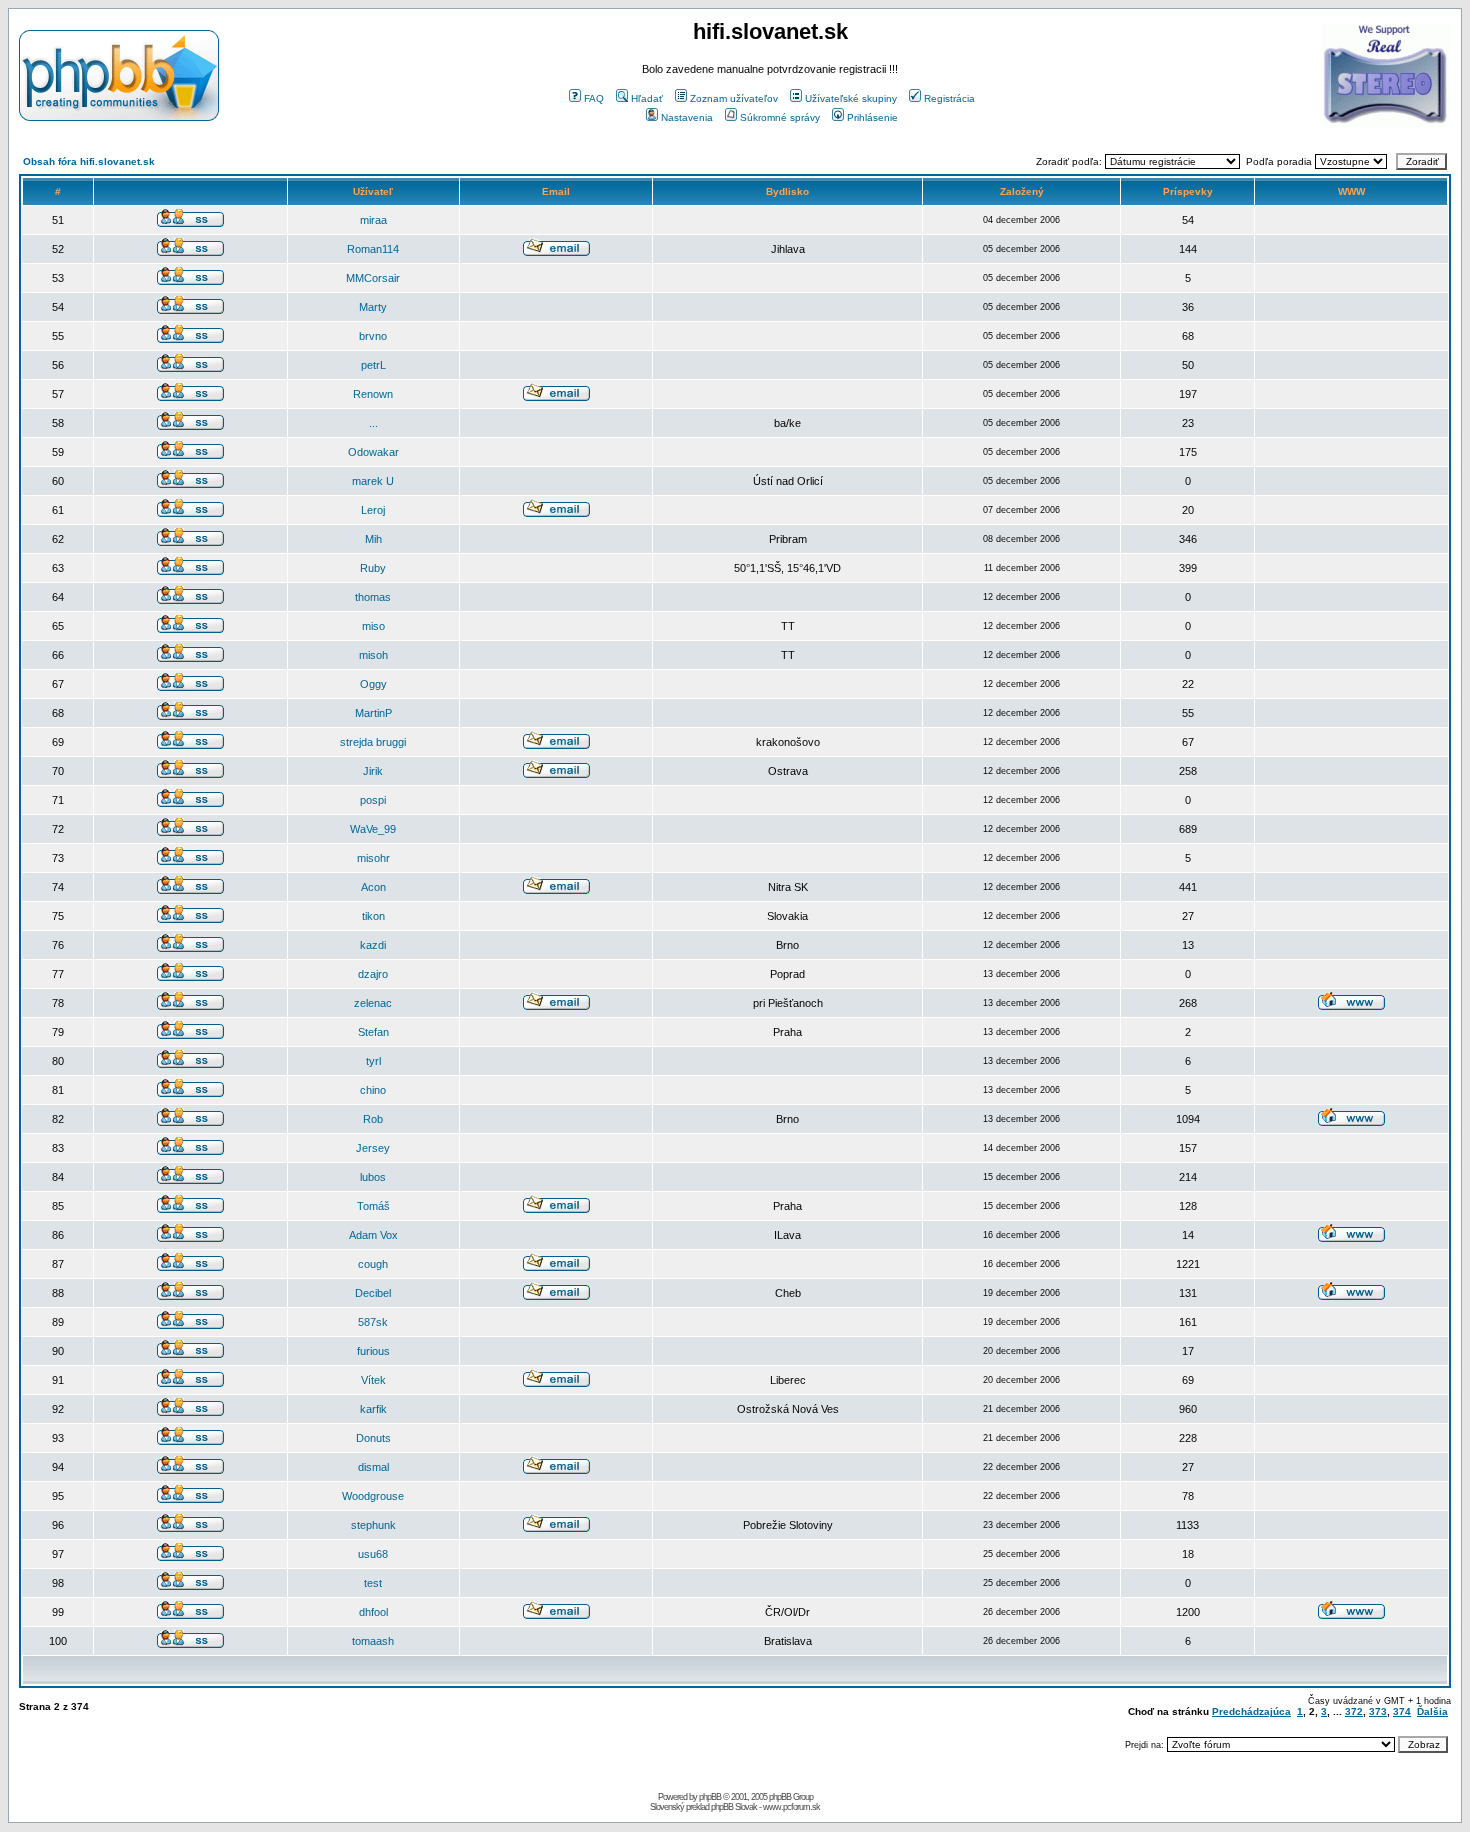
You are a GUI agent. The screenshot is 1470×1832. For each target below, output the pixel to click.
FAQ (594, 98)
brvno (373, 336)
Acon (373, 887)
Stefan (373, 1032)
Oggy (373, 684)
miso (373, 626)
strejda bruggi (373, 742)
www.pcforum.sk (791, 1807)
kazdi (373, 945)
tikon (373, 916)
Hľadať (647, 98)
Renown (373, 394)
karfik (373, 1409)
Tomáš (373, 1206)
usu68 (373, 1554)
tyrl (373, 1061)
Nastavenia (687, 117)
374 (1402, 1711)
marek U (373, 481)
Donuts (373, 1438)
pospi (373, 800)
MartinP (373, 713)
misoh (373, 655)
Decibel (373, 1293)
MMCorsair (373, 278)
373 (1378, 1711)
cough (373, 1264)
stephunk (373, 1525)
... (373, 423)
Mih (373, 539)
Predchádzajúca (1251, 1711)
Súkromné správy (780, 117)
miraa (373, 220)
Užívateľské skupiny (851, 98)
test (373, 1583)
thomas (373, 597)
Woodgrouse (373, 1496)
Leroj (373, 510)
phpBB (710, 1797)
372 (1354, 1711)
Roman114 (373, 249)
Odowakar (373, 452)
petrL (373, 365)
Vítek (373, 1380)
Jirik (373, 771)
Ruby (373, 568)
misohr (373, 858)
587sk (373, 1322)
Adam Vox (373, 1235)
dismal (373, 1467)
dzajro (373, 974)
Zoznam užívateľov (734, 98)
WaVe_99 (373, 829)
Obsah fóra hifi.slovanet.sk (89, 161)
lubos (373, 1177)
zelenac (373, 1003)
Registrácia (949, 98)
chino (373, 1090)
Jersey (373, 1148)
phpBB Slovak (734, 1807)
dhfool (373, 1612)
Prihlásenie (872, 117)
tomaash (373, 1641)
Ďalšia (1432, 1711)
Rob (373, 1119)
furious (373, 1351)
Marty (373, 307)
